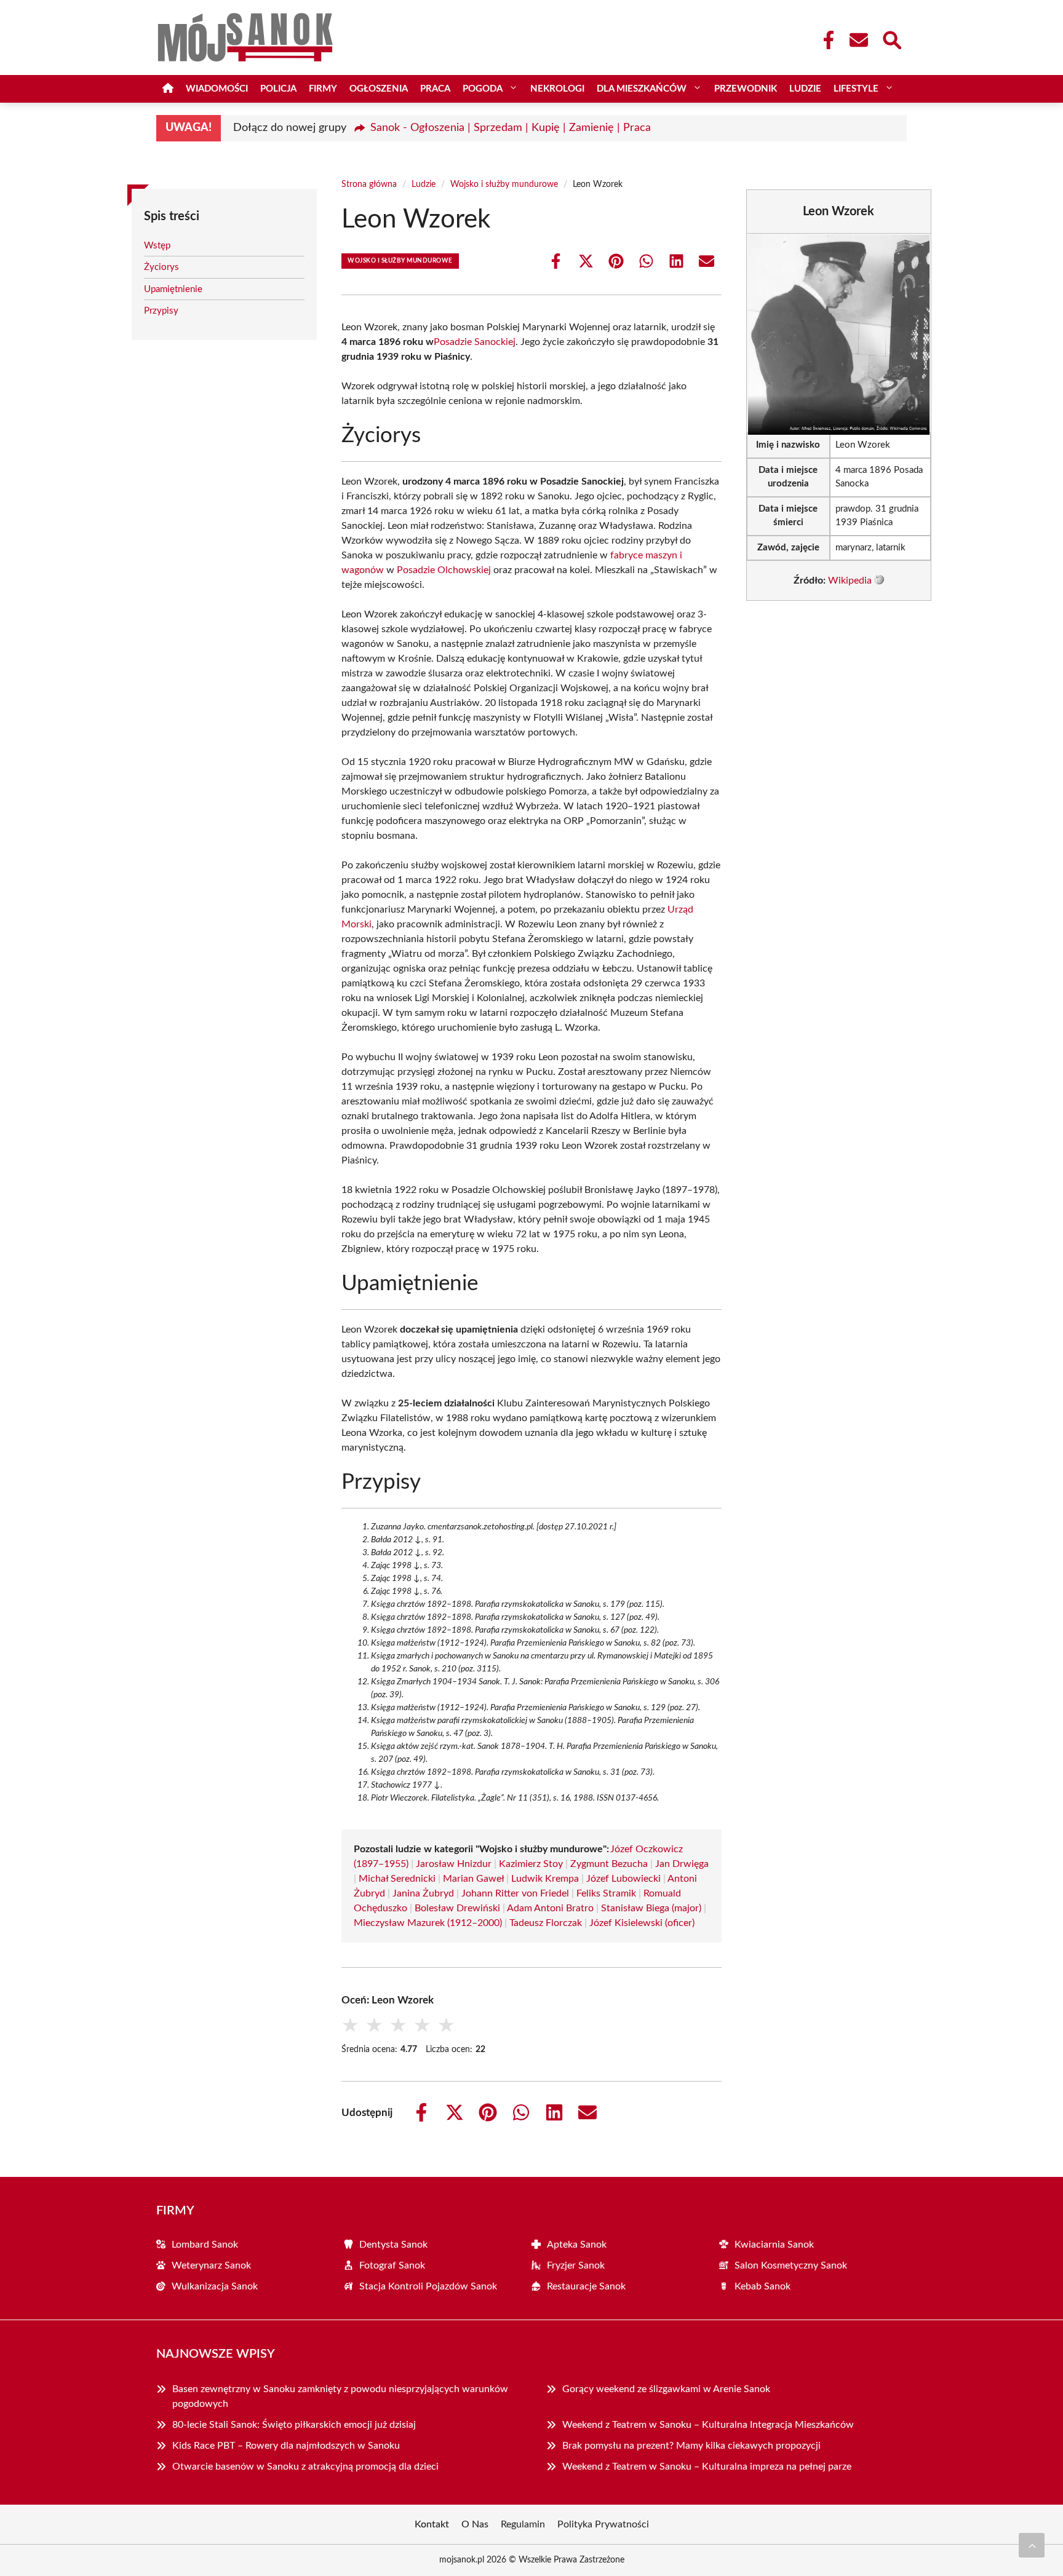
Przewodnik (746, 89)
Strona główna (369, 184)
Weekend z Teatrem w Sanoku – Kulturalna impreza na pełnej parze (707, 2467)
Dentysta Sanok (393, 2245)
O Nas (475, 2524)
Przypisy (161, 311)
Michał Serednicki (397, 1879)
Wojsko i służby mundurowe (504, 184)
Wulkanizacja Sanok (215, 2286)
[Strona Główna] (168, 89)
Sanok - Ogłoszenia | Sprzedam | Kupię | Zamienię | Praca (511, 128)
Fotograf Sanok (392, 2265)
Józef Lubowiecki (623, 1879)
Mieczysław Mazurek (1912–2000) (428, 1923)
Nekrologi (557, 89)
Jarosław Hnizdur (454, 1864)
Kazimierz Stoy (531, 1864)
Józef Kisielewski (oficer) (642, 1923)
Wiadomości (217, 89)
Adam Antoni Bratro (550, 1908)
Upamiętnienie (173, 289)
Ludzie (805, 89)
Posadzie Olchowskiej (444, 570)
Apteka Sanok (577, 2245)
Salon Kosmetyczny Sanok (791, 2265)
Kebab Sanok (762, 2286)
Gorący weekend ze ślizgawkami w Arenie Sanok (666, 2389)
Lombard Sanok (205, 2245)
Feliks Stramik (606, 1893)
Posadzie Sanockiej (475, 342)
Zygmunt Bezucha (609, 1864)
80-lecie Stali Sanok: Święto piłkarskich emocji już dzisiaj (294, 2425)
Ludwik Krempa (545, 1879)
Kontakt (432, 2524)
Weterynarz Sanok (211, 2265)
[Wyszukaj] (891, 39)
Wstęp (157, 246)
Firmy (323, 89)
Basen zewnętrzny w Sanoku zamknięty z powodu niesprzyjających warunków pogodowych (340, 2396)
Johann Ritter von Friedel (515, 1893)
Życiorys (161, 267)
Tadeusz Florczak (546, 1923)
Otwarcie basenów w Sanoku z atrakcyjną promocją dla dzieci (305, 2467)
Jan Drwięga (682, 1864)
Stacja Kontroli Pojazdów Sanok (428, 2286)
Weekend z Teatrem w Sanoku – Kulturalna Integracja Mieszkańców (708, 2425)
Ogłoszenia (379, 89)
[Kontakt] (858, 40)
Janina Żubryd (423, 1893)
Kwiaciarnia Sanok (774, 2245)
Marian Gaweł (473, 1879)
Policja (278, 89)
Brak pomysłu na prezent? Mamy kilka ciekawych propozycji (691, 2446)
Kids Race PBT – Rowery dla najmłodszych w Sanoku (286, 2446)
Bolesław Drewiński (457, 1908)
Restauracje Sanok (586, 2286)
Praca (435, 89)
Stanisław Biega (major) (651, 1908)
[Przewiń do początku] (1032, 2545)
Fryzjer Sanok (576, 2265)
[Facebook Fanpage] (825, 40)
